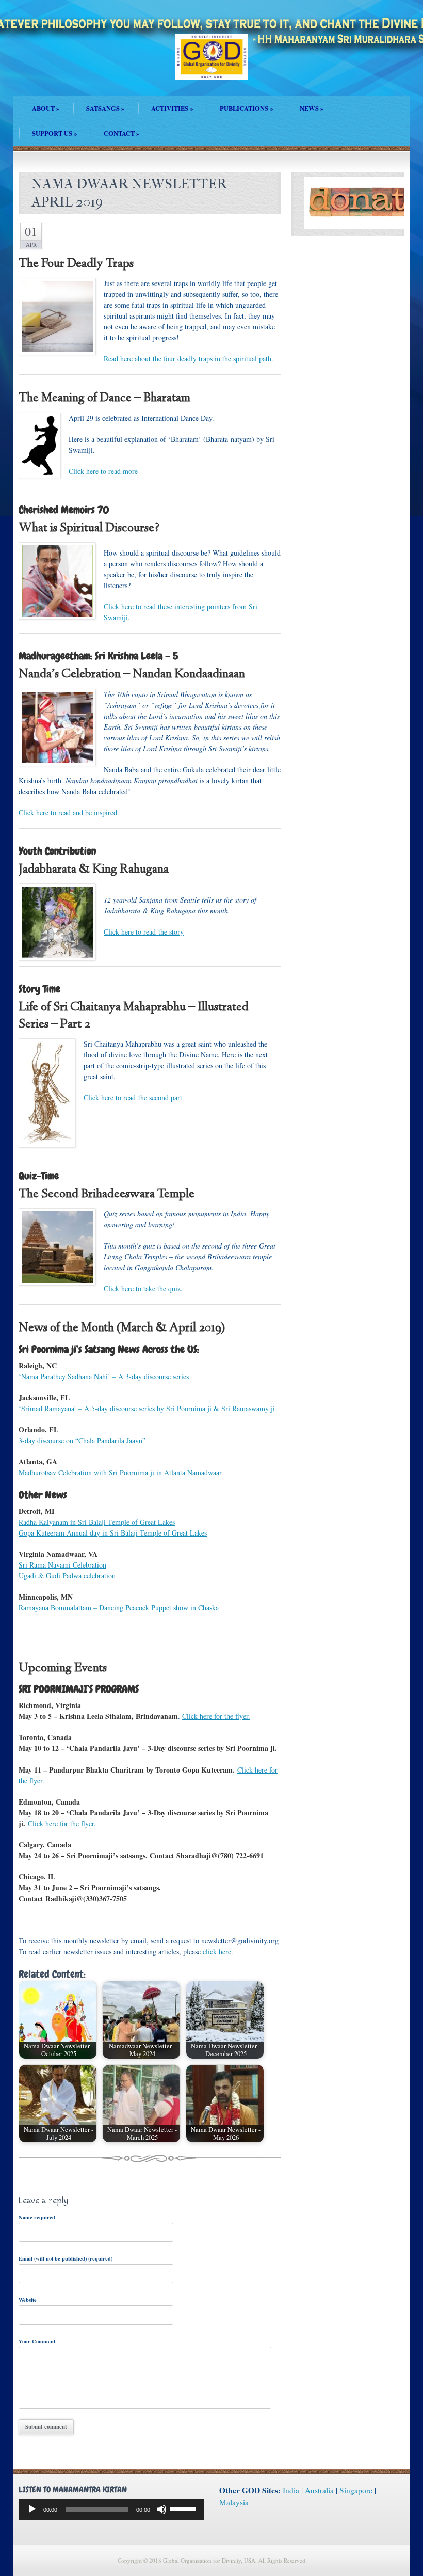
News (312, 108)
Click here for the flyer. (216, 1716)
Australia (319, 2490)
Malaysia (234, 2502)
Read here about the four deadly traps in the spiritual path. (189, 359)
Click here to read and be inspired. (69, 812)
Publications (246, 108)
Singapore (356, 2490)
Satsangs (105, 108)
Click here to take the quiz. (143, 1289)
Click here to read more (103, 471)
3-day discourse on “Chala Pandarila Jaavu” (82, 1440)
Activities (172, 108)
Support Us (54, 133)
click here (217, 1951)
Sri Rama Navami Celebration (62, 1565)
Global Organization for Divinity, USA (211, 64)
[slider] (184, 2508)
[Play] (32, 2509)
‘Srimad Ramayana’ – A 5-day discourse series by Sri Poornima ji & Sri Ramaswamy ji (147, 1408)
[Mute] (161, 2509)
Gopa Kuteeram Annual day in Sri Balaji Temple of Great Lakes (113, 1533)
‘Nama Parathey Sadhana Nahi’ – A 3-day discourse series (104, 1376)
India (291, 2490)
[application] (111, 2509)
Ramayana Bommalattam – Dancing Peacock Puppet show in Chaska (119, 1608)
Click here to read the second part (133, 1097)
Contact (121, 133)
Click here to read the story (144, 932)
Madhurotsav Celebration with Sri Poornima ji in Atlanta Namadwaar (120, 1472)
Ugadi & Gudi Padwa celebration (67, 1576)
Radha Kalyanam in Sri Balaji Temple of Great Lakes (97, 1522)
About (46, 108)
